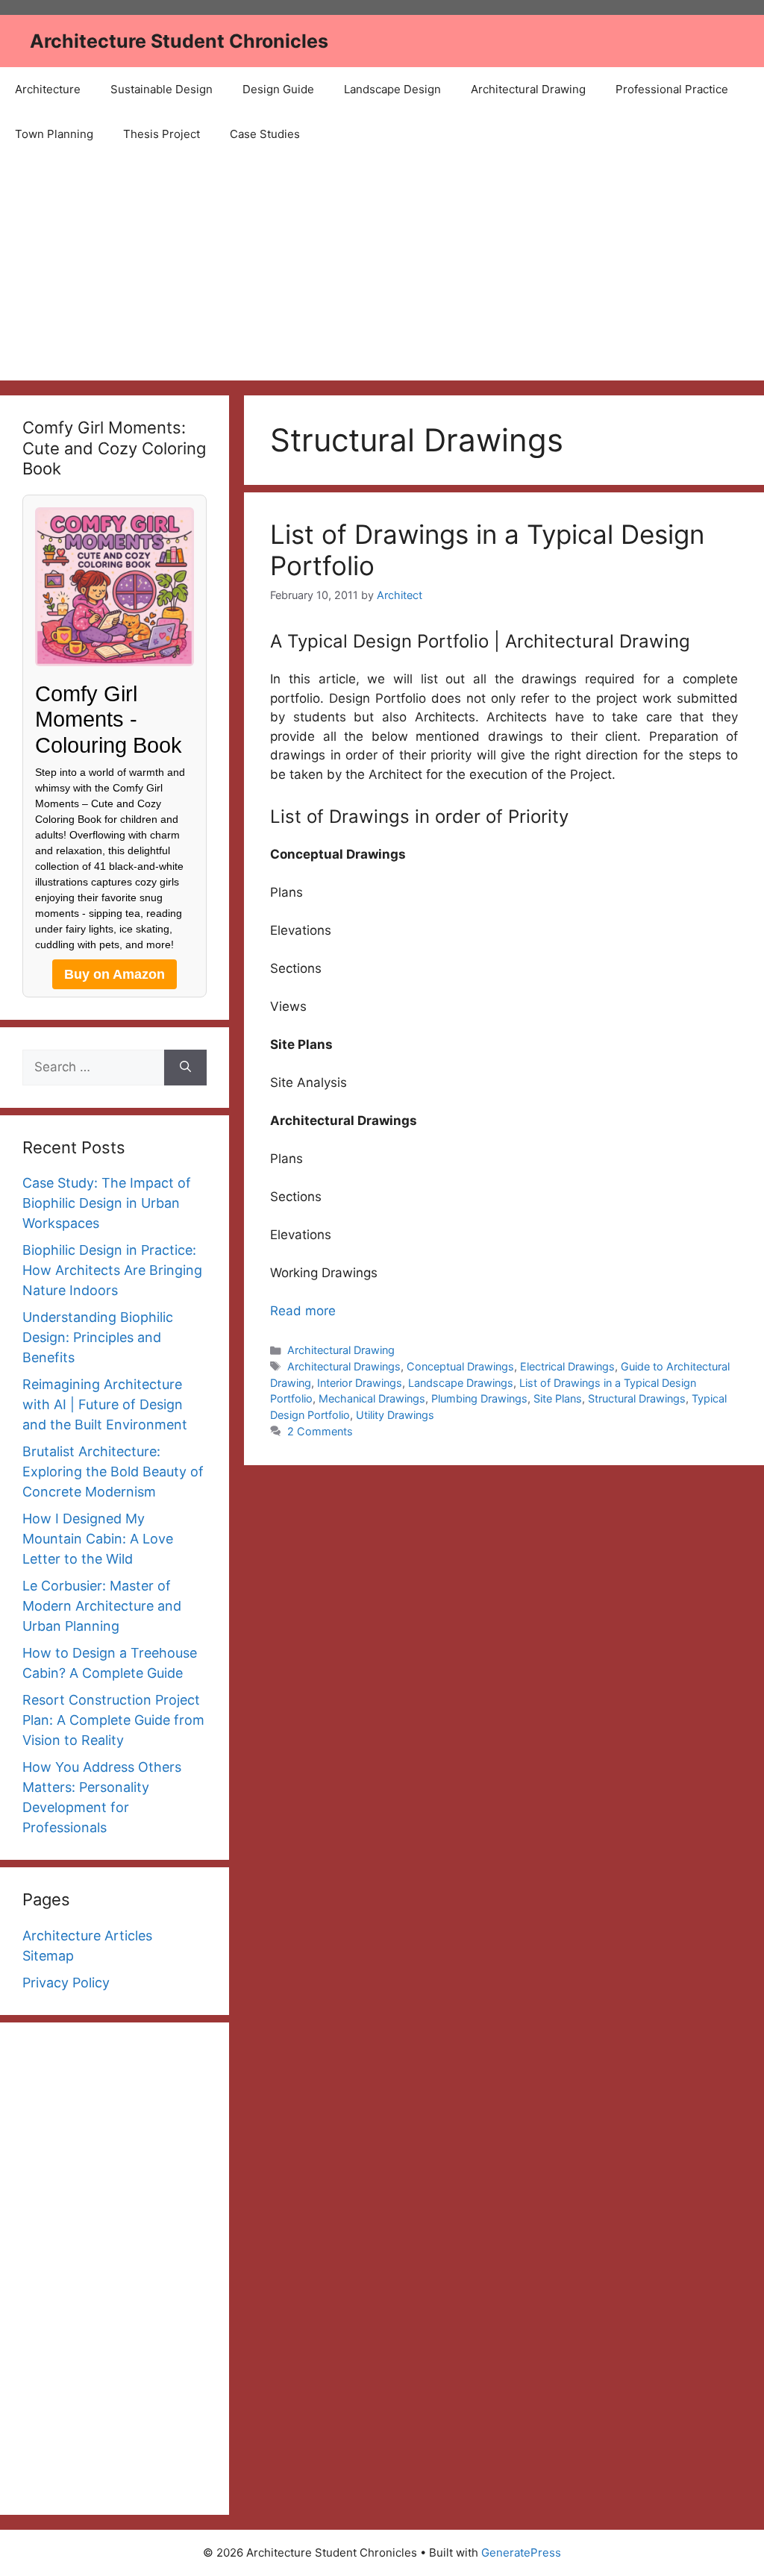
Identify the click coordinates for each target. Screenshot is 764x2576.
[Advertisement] (382, 269)
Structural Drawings (637, 1398)
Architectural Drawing (528, 89)
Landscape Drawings (461, 1383)
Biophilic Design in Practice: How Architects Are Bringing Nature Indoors (112, 1270)
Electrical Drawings (567, 1366)
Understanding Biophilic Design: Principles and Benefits (98, 1337)
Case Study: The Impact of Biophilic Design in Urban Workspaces (107, 1203)
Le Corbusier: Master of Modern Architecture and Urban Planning (102, 1606)
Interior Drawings (360, 1383)
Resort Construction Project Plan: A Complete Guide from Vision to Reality (113, 1720)
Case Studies (265, 134)
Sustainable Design (162, 89)
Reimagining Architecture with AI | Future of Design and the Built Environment (105, 1404)
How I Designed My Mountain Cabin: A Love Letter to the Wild (98, 1539)
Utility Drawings (395, 1415)
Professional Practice (672, 89)
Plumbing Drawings (479, 1398)
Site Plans (558, 1398)
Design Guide (278, 89)
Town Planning (54, 134)
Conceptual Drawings (460, 1366)
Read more (303, 1311)
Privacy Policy (66, 1983)
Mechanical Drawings (372, 1398)
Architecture (48, 89)
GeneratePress (521, 2553)
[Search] (185, 1068)
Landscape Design (392, 89)
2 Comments (320, 1431)
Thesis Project (162, 134)
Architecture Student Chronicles (179, 41)
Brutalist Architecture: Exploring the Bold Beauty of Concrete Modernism (113, 1472)
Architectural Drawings (344, 1366)
